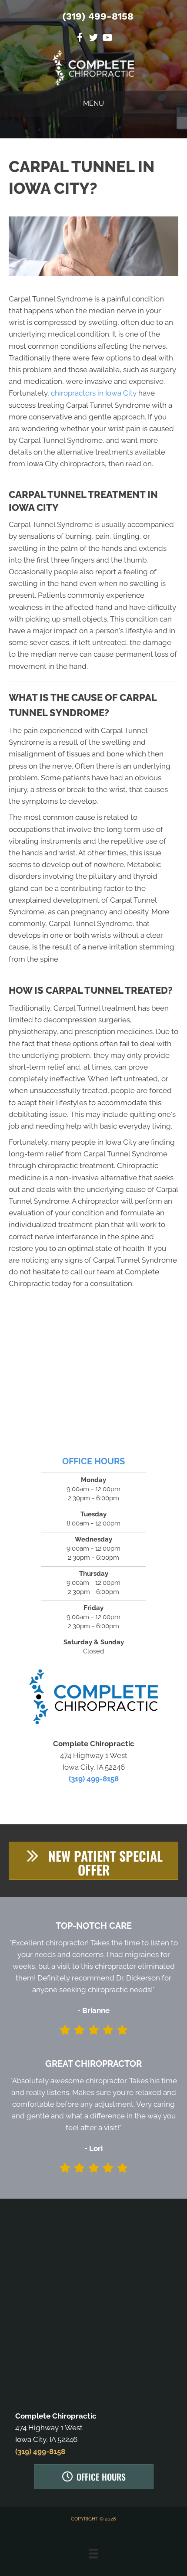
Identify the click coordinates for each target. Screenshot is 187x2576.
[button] (93, 1861)
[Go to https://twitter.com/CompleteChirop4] (93, 39)
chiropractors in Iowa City (94, 393)
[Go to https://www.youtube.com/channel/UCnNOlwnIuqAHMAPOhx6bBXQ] (107, 39)
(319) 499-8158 (98, 16)
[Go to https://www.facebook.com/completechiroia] (80, 39)
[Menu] (93, 2553)
